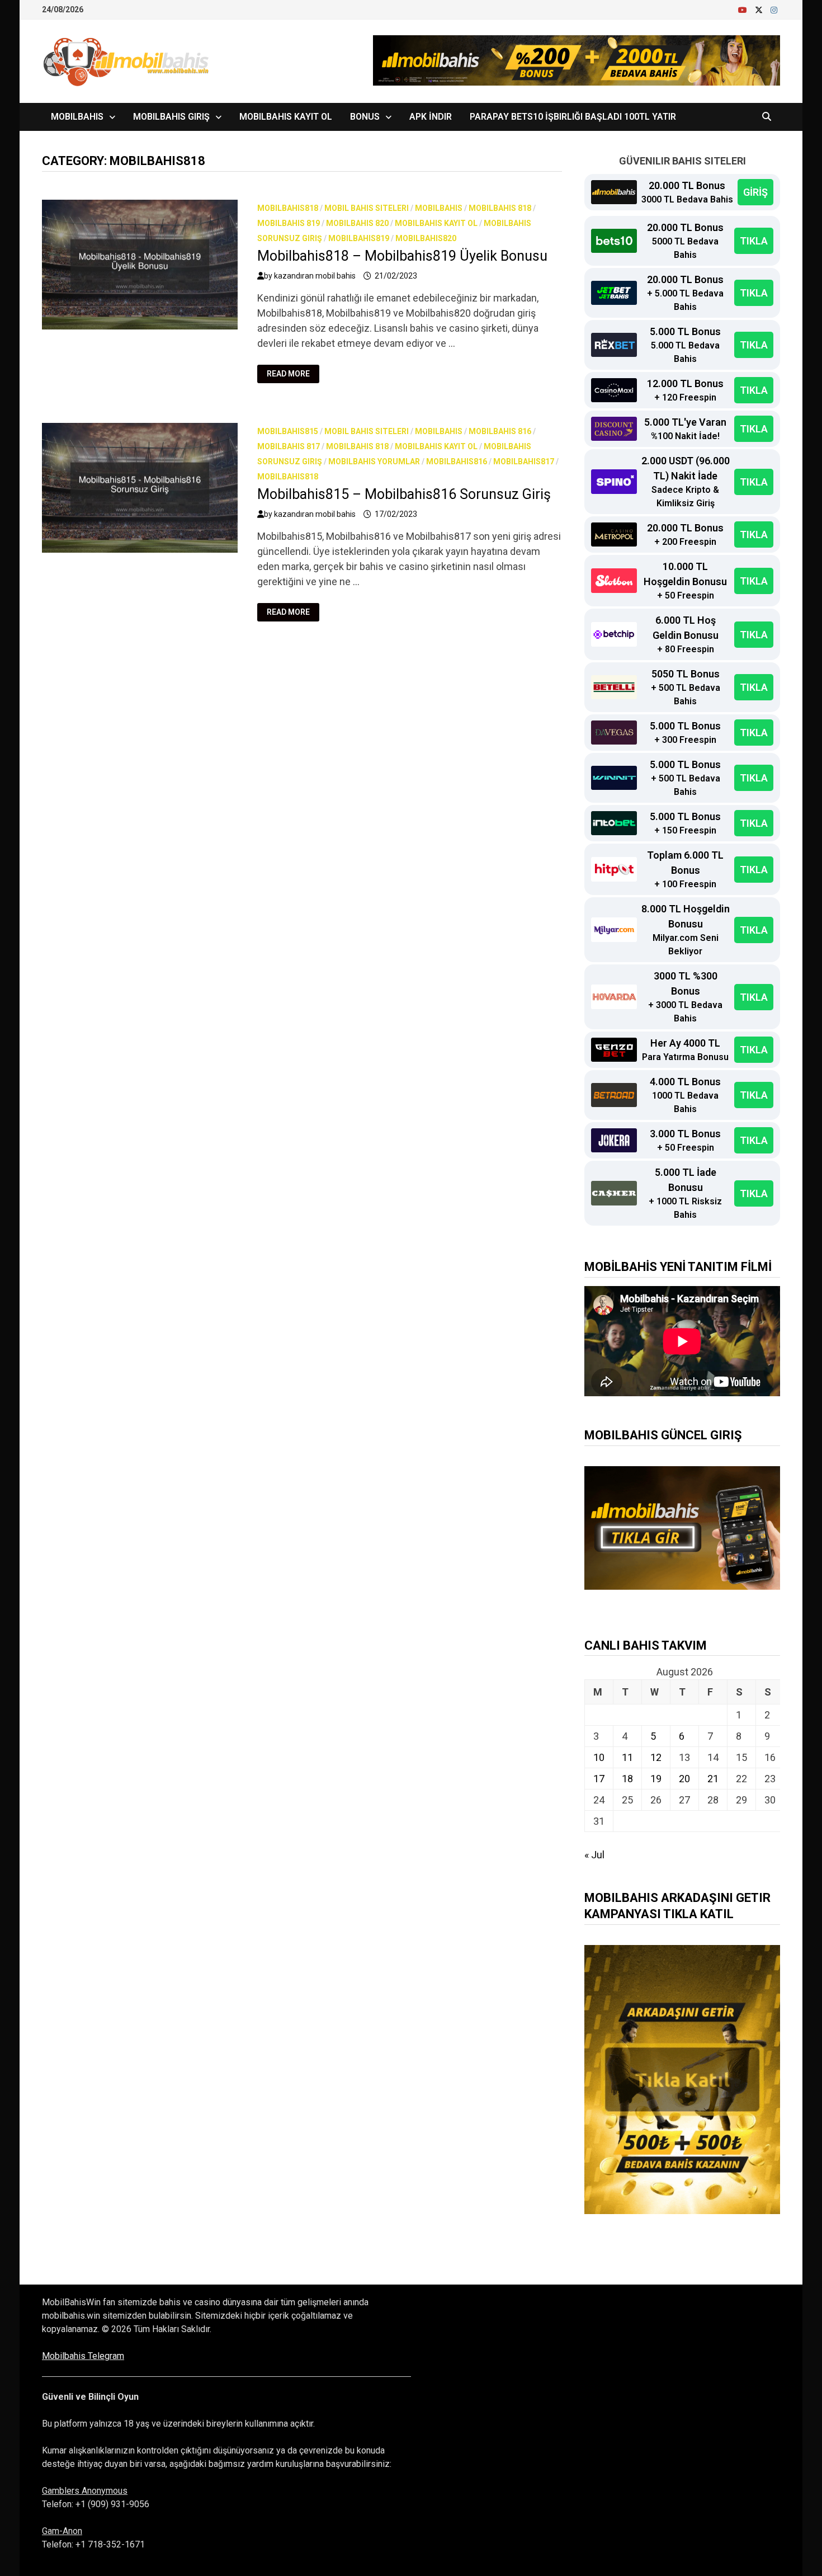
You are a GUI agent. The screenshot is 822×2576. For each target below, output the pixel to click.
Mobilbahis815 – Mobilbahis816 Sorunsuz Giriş (404, 494)
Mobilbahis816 (457, 461)
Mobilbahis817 (524, 461)
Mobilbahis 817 (289, 446)
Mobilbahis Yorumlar (374, 461)
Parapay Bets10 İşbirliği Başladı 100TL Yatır (573, 117)
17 (599, 1779)
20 (684, 1779)
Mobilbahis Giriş (171, 117)
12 (656, 1757)
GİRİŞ (755, 192)
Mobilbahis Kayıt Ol (286, 117)
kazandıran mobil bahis (315, 276)
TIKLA (754, 241)
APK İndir (431, 117)
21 (713, 1779)
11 (627, 1757)
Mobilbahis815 (288, 431)
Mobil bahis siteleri (367, 208)
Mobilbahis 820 (357, 223)
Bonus (365, 117)
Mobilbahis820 (426, 238)
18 (627, 1779)
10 (599, 1757)
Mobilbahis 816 (500, 431)
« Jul (594, 1855)
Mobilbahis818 (288, 208)
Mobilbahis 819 (289, 223)
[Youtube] (744, 9)
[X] (760, 9)
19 (656, 1779)
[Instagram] (774, 9)
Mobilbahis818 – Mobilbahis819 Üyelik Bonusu (402, 256)
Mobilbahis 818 (500, 208)
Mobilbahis (77, 117)
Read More (293, 374)
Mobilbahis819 (359, 238)
